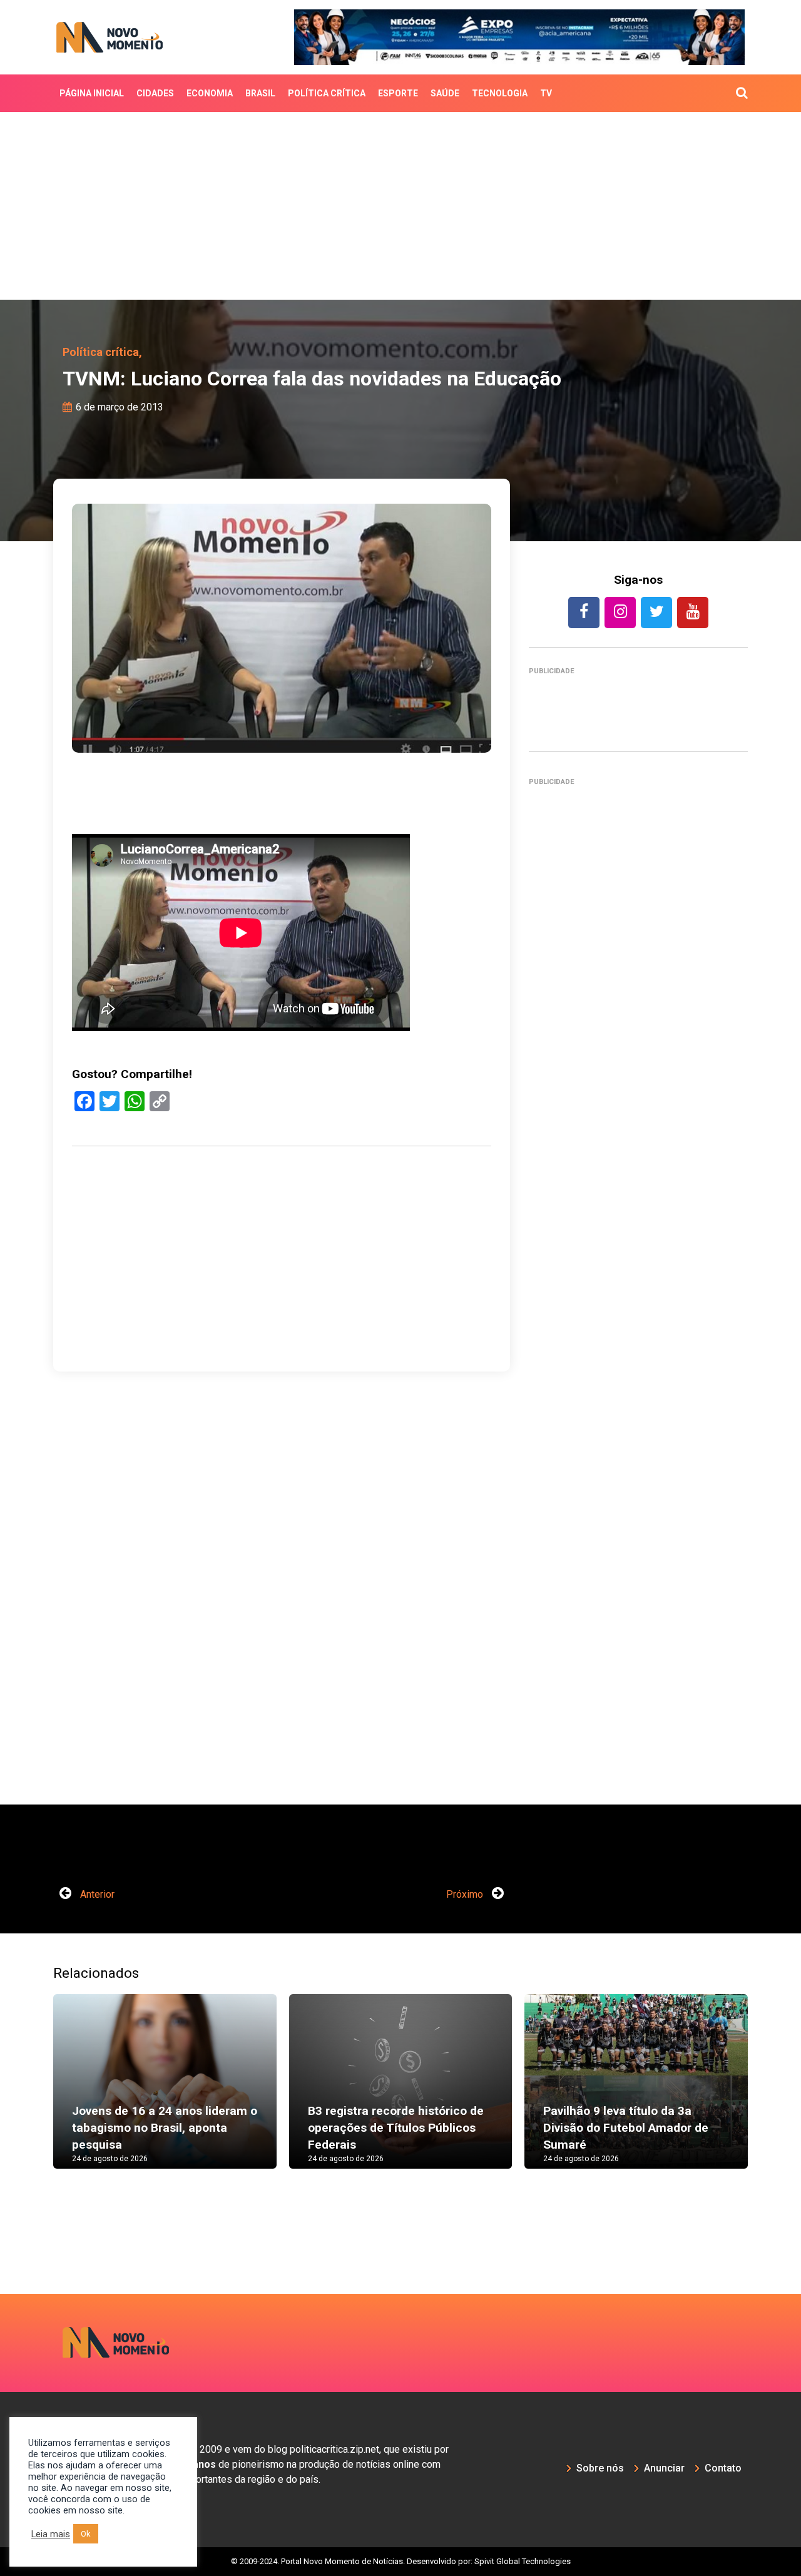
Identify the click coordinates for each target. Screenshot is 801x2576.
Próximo (466, 1894)
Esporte (398, 93)
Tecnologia (500, 93)
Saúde (445, 93)
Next (767, 2094)
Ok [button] (86, 2534)
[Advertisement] (400, 206)
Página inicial (92, 93)
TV (546, 93)
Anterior (96, 1894)
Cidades (155, 93)
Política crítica (327, 93)
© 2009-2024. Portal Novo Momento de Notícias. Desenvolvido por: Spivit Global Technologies (401, 2561)
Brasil (260, 93)
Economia (210, 93)
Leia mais (51, 2534)
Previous (34, 2094)
